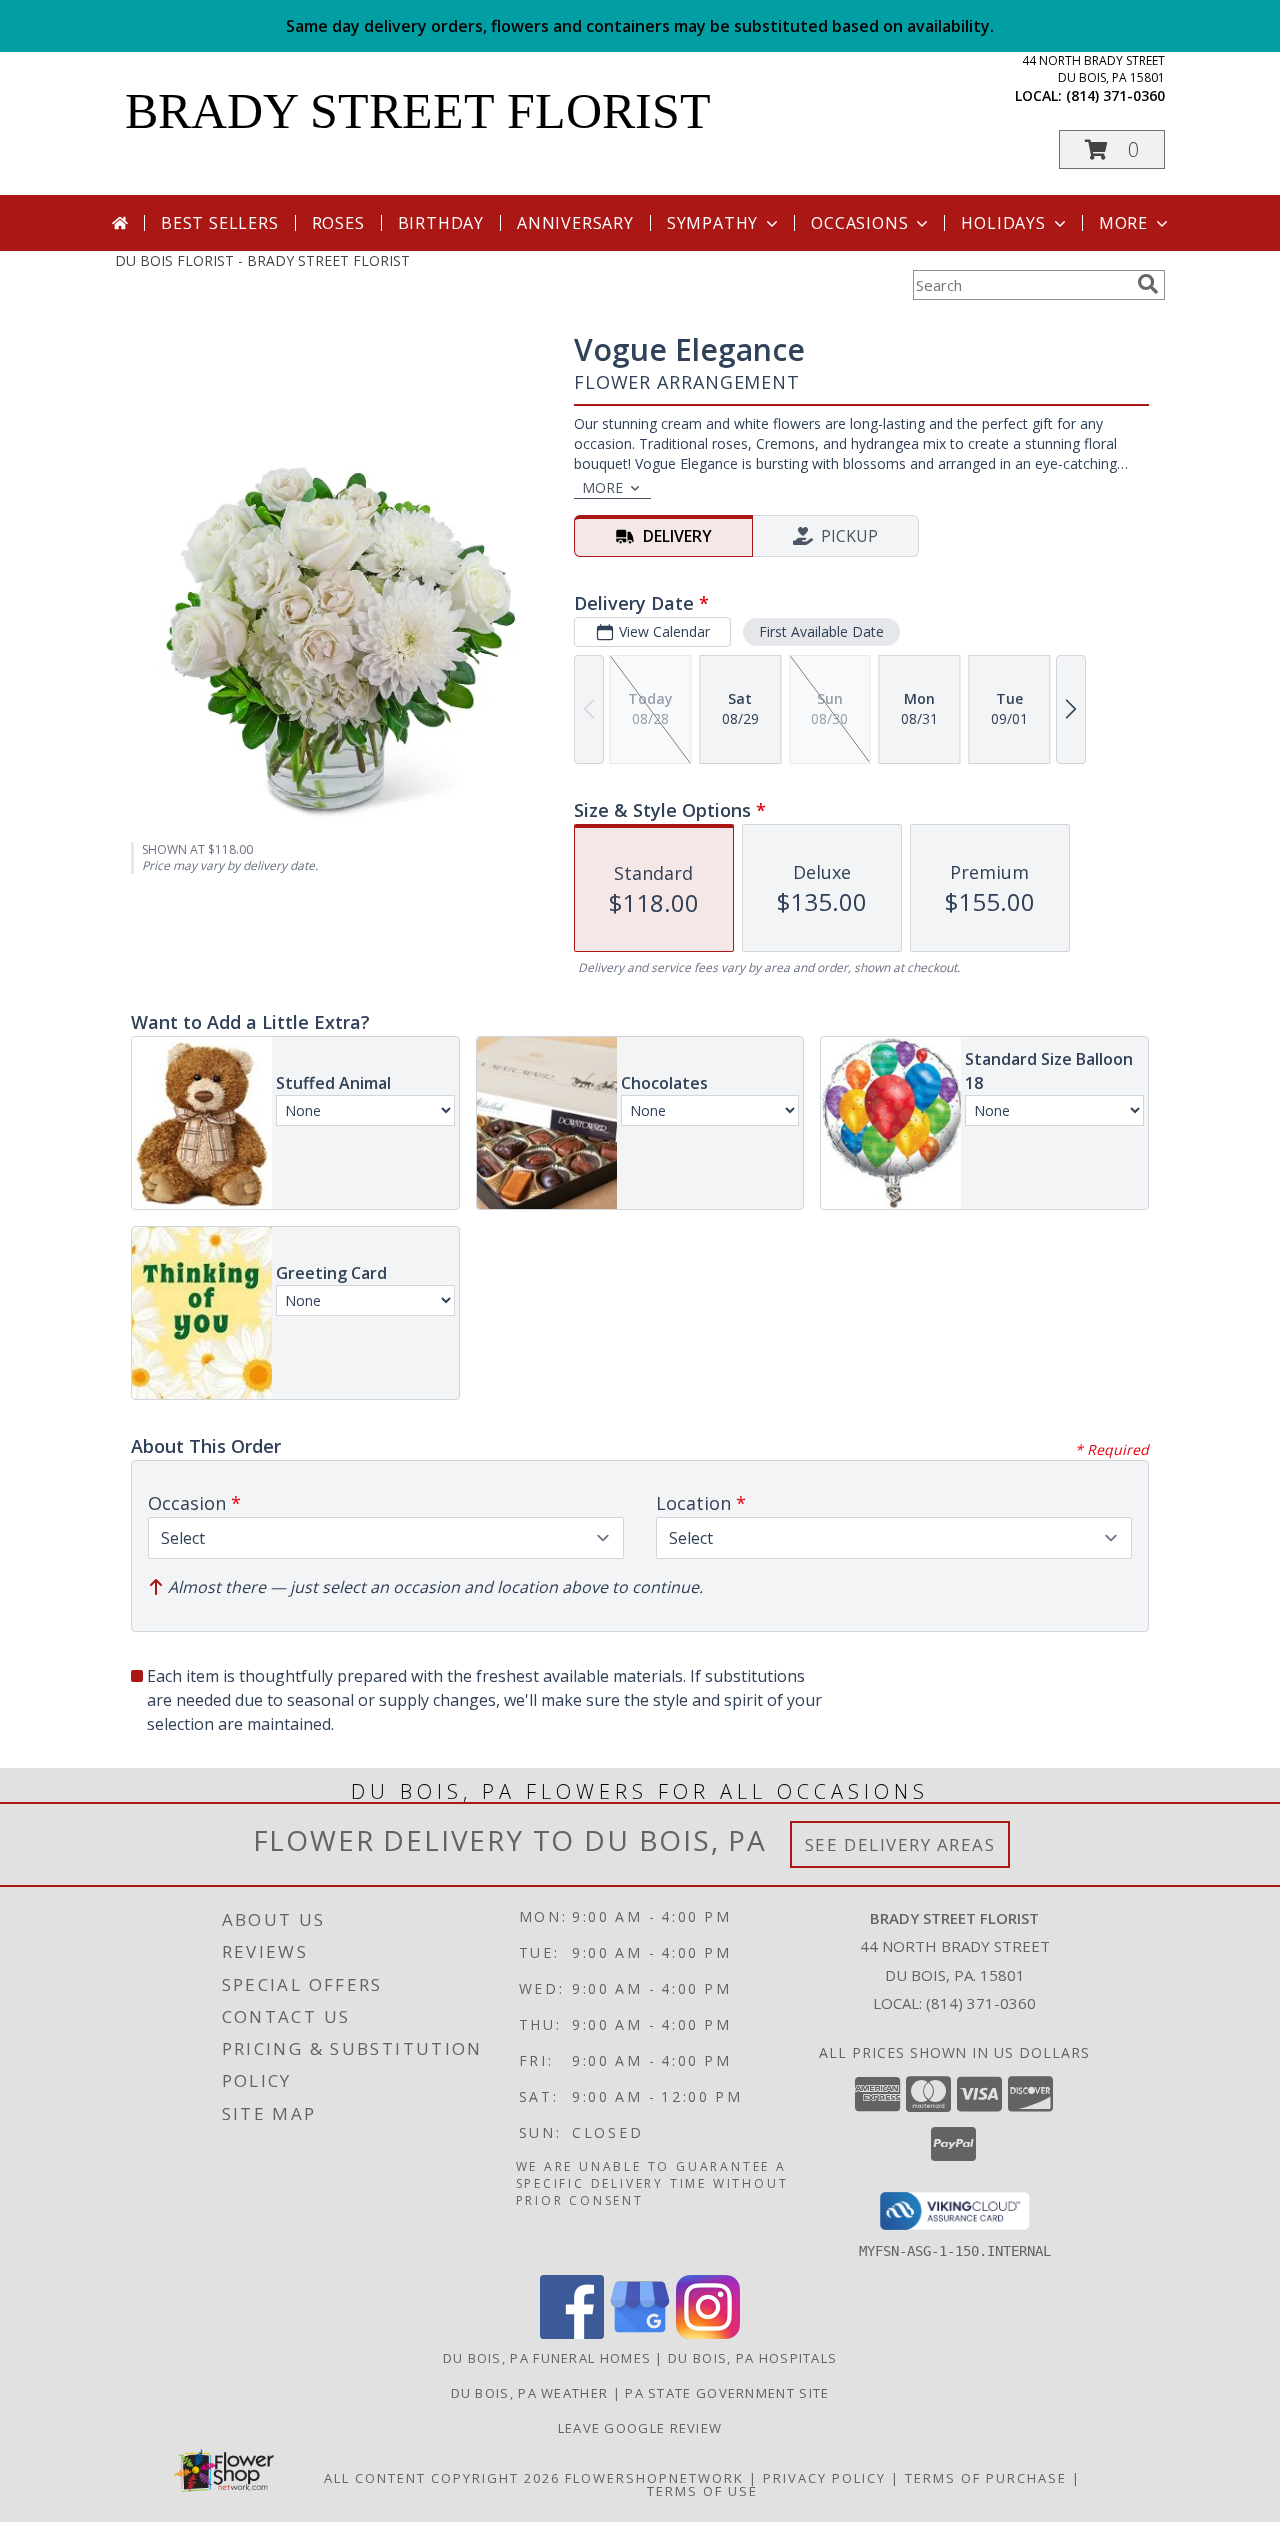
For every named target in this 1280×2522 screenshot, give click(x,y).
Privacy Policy (824, 2478)
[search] (1148, 284)
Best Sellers (220, 223)
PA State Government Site (727, 2393)
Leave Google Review (640, 2428)
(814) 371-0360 (1115, 95)
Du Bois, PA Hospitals (752, 2358)
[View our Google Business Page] (640, 2333)
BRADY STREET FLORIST (418, 111)
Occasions (859, 223)
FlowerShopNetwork (654, 2478)
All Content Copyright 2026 (442, 2478)
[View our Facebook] (572, 2333)
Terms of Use (702, 2491)
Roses (338, 223)
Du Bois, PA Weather (530, 2393)
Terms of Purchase (986, 2478)
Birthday (441, 223)
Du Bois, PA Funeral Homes (547, 2358)
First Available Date (821, 631)
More (1123, 223)
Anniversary (575, 223)
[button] (1112, 149)
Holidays (1003, 223)
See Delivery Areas (900, 1844)
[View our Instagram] (708, 2333)
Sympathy (712, 223)
